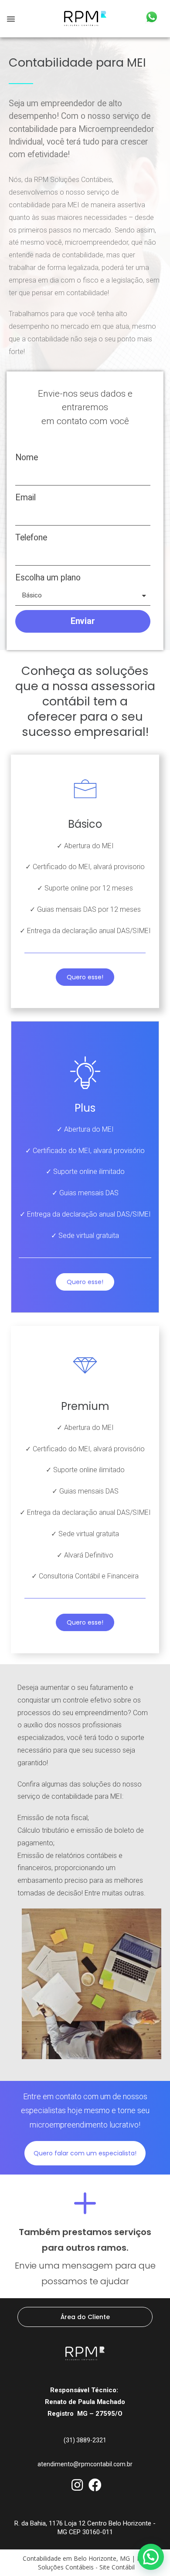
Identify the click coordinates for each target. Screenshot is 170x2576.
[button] (11, 19)
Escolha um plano (48, 578)
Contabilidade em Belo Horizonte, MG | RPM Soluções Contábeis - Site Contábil (87, 2563)
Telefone (31, 538)
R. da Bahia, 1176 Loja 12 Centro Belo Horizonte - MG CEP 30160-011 (85, 2528)
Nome (27, 457)
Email (25, 497)
